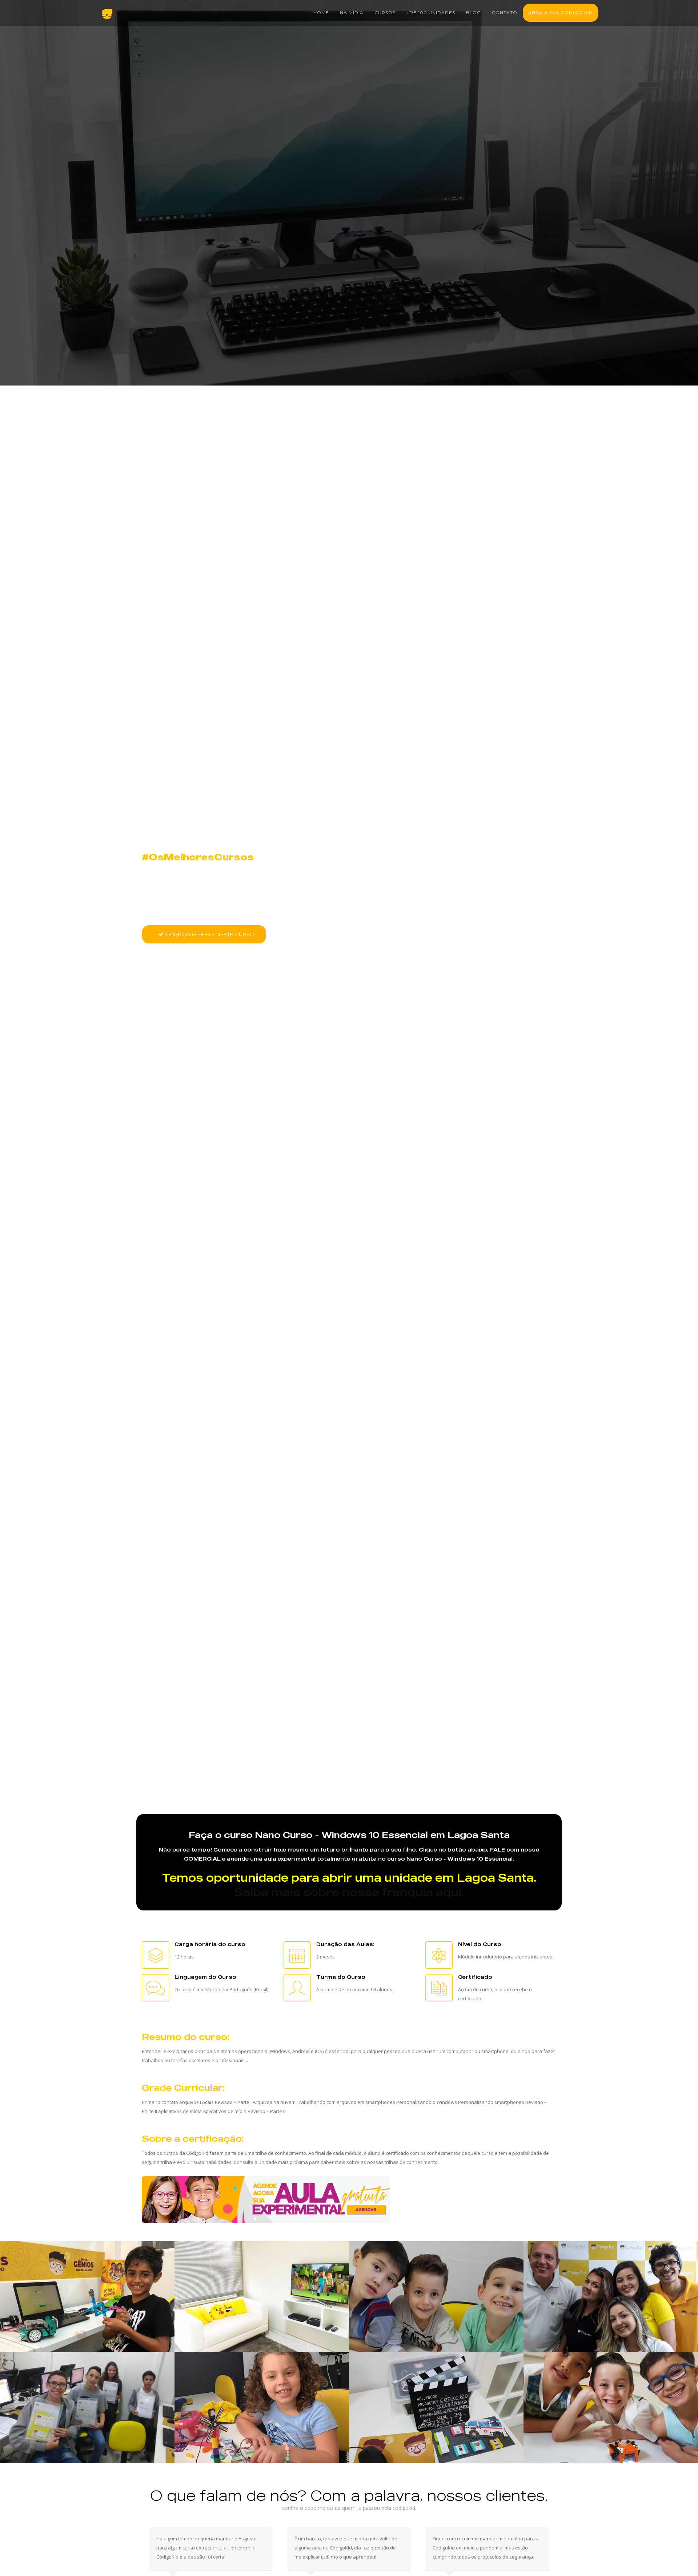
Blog (474, 13)
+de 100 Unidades (431, 13)
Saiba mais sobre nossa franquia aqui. (349, 1892)
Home (321, 13)
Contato (505, 13)
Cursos (385, 13)
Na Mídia (352, 13)
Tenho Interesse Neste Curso (209, 934)
